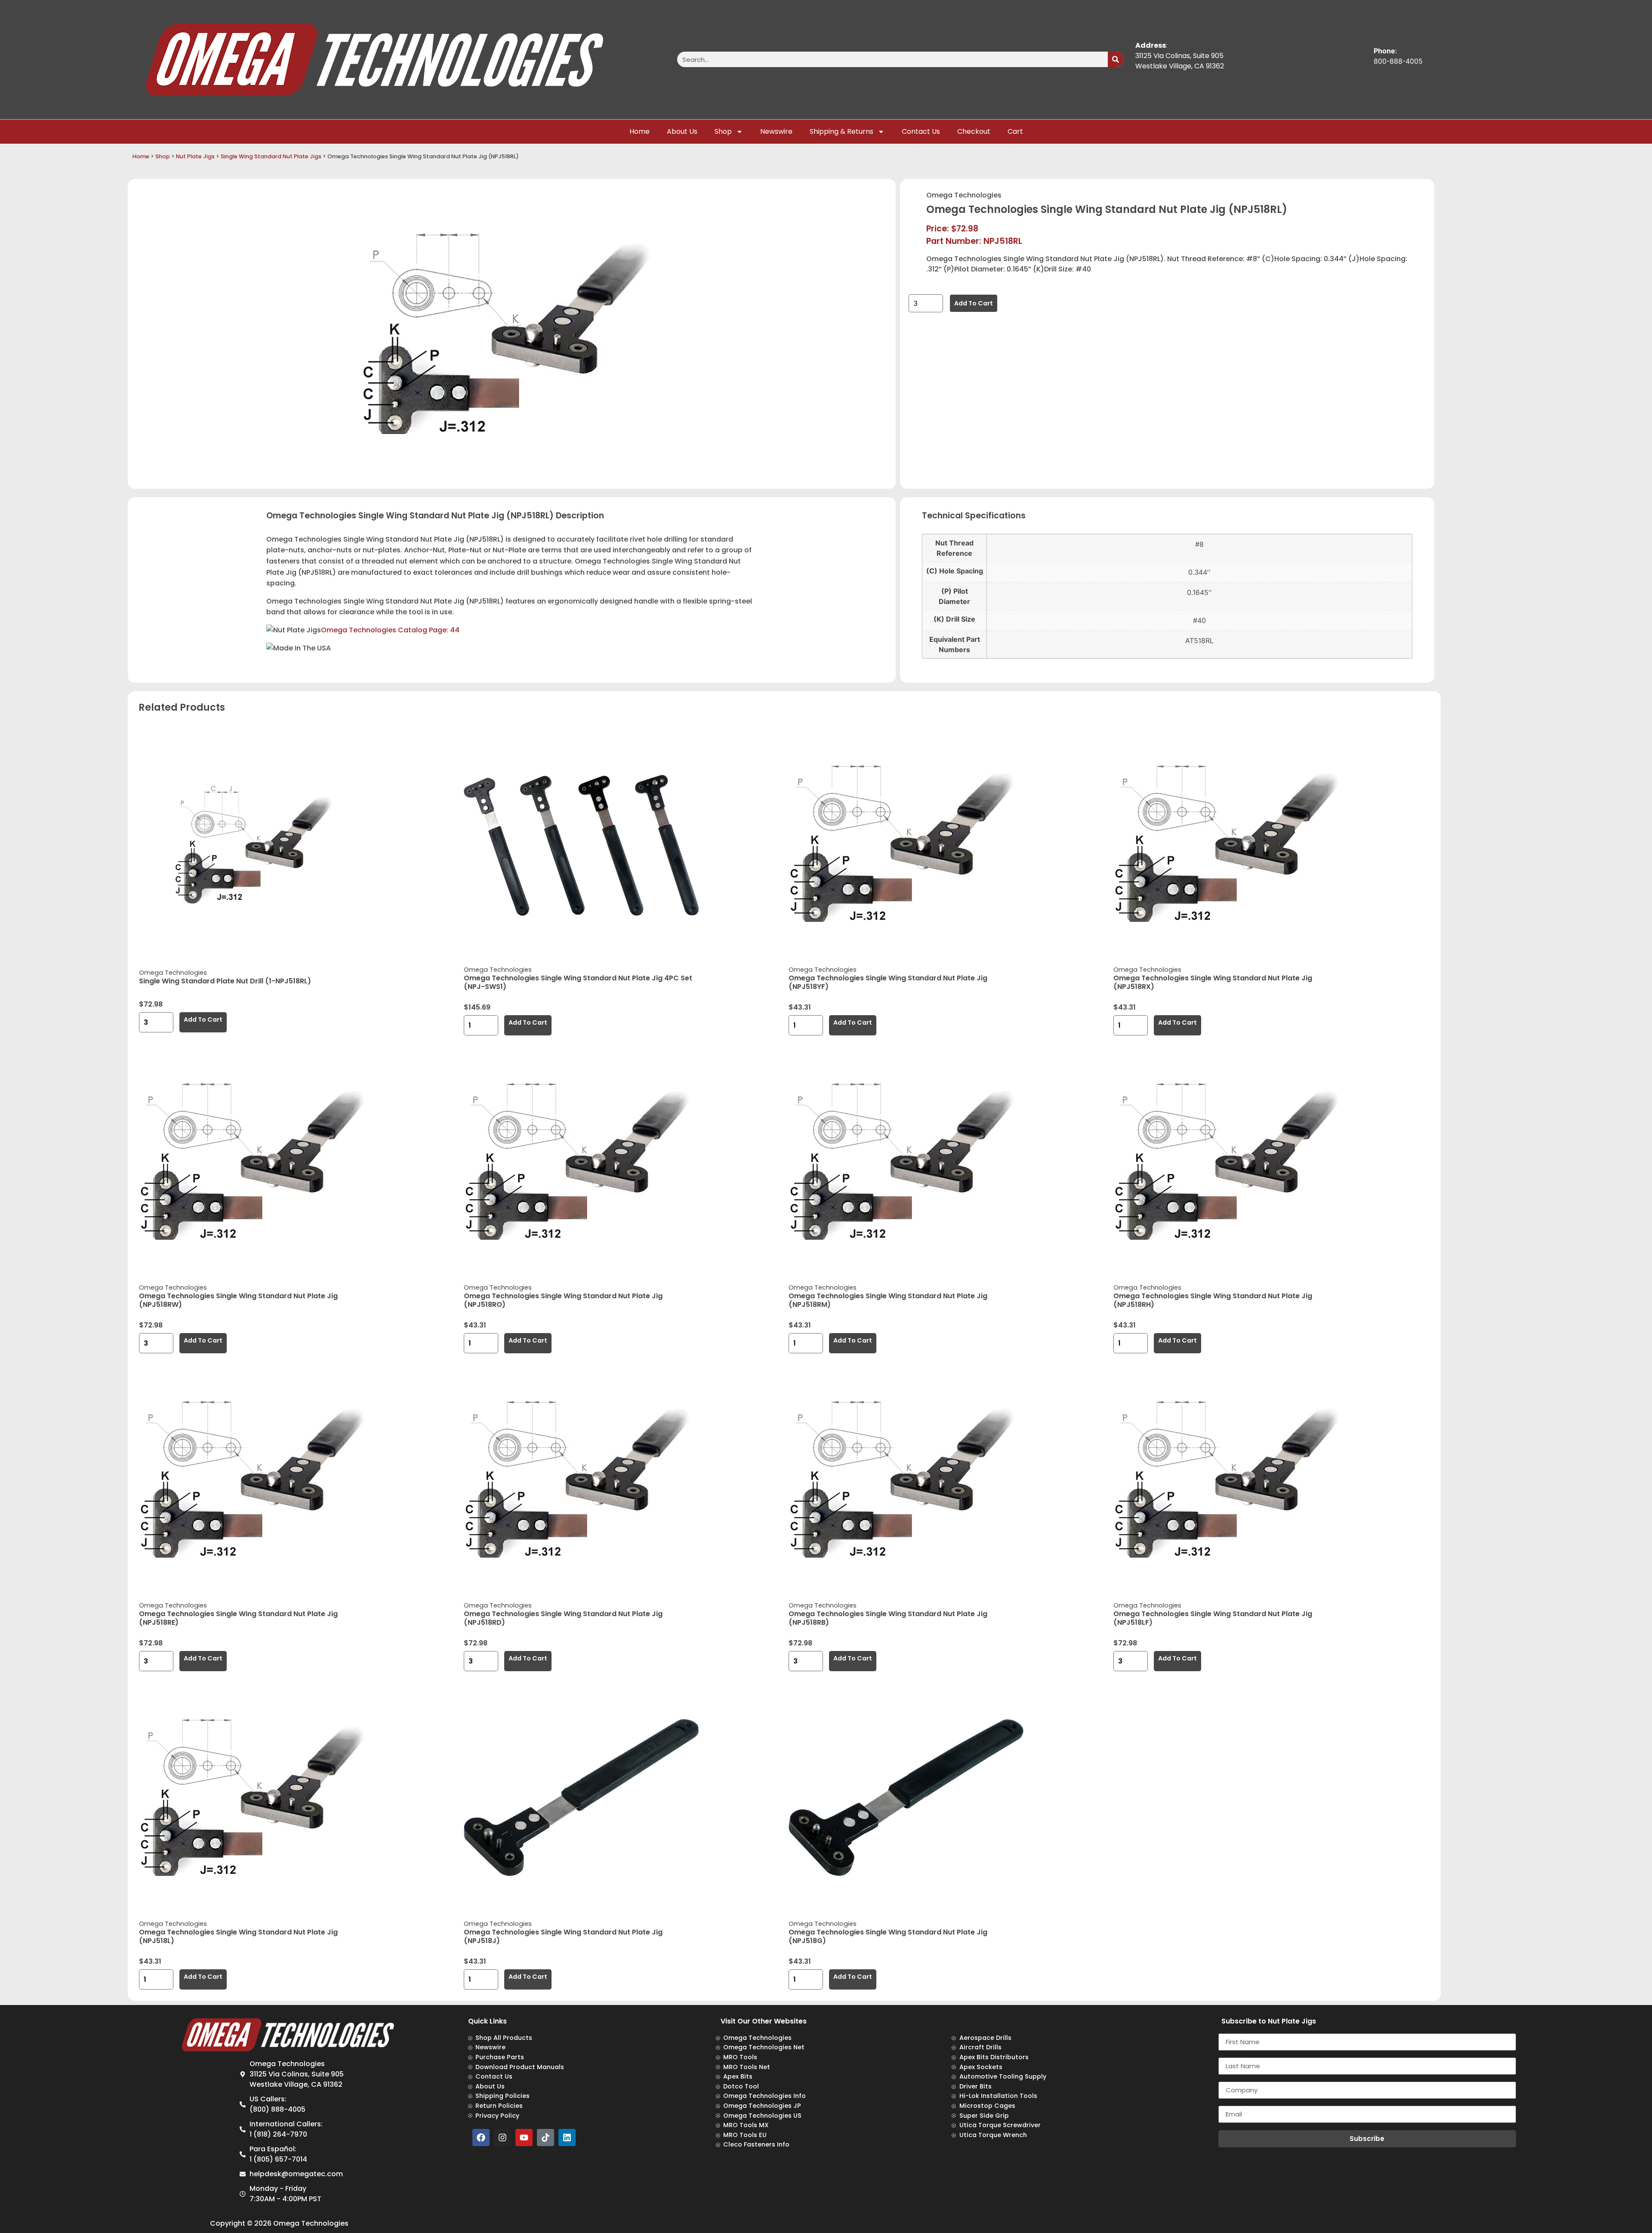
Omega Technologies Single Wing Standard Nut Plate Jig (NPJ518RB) (888, 1618)
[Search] (1116, 59)
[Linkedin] (567, 2138)
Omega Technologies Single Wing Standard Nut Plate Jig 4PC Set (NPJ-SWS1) (578, 982)
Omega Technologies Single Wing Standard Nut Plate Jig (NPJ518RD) (563, 1618)
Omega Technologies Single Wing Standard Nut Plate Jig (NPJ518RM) (888, 1300)
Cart (1015, 131)
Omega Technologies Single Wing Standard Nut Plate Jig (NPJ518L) (238, 1936)
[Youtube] (524, 2138)
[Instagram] (502, 2138)
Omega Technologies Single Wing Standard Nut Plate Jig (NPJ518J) (563, 1936)
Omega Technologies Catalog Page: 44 (390, 630)
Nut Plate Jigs (195, 156)
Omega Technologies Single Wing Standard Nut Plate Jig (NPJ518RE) (238, 1618)
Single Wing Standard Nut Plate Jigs (271, 156)
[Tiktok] (546, 2138)
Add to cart (974, 303)
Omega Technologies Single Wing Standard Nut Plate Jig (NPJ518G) (888, 1936)
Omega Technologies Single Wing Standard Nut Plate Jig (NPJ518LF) (1213, 1618)
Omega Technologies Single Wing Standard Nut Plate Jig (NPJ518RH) (1213, 1300)
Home (640, 131)
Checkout (974, 131)
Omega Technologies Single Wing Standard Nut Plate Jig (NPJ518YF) (888, 982)
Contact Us (921, 131)
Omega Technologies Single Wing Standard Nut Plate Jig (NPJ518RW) (238, 1300)
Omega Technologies (964, 195)
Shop (723, 131)
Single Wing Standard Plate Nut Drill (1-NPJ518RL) (225, 981)
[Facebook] (481, 2138)
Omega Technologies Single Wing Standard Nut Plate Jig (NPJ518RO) (563, 1300)
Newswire (776, 131)
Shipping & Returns (841, 131)
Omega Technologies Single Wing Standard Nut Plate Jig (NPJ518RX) (1213, 982)
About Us (682, 131)
